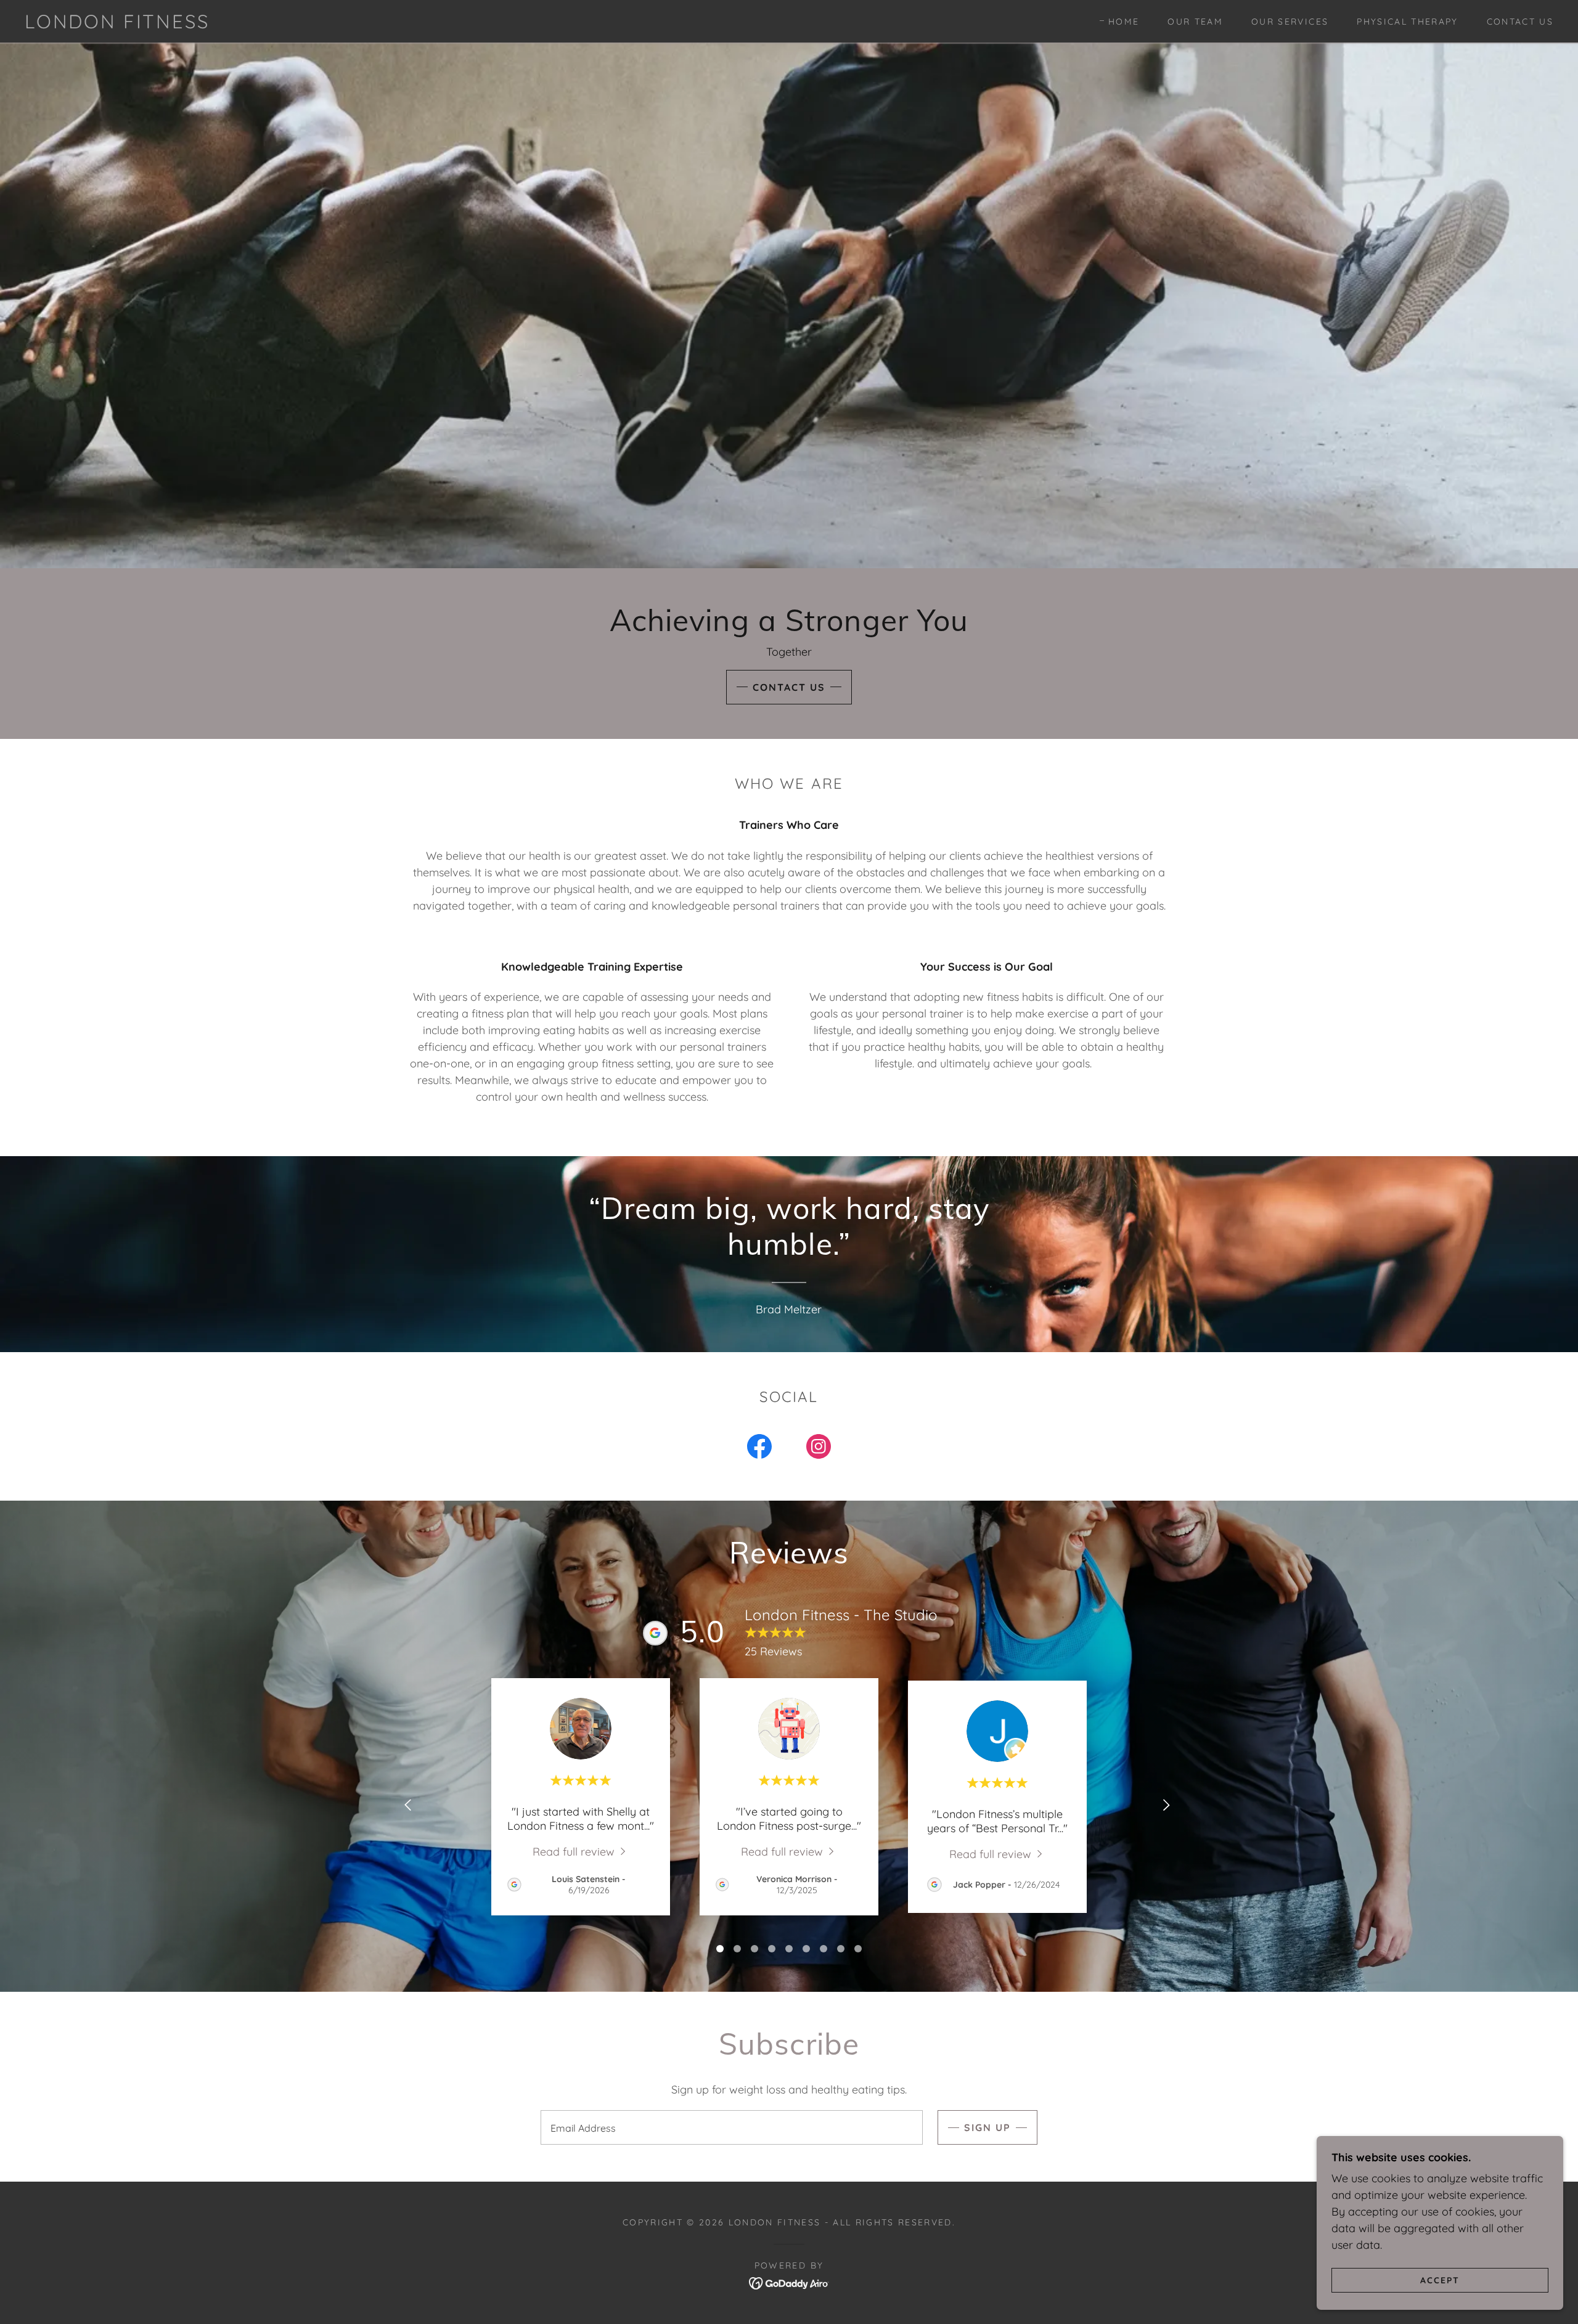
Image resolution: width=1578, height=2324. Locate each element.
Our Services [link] (1290, 22)
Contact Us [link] (1520, 22)
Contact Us (789, 687)
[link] (117, 24)
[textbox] (731, 2127)
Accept (1440, 2280)
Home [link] (1124, 22)
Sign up (987, 2127)
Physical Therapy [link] (1407, 22)
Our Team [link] (1195, 22)
